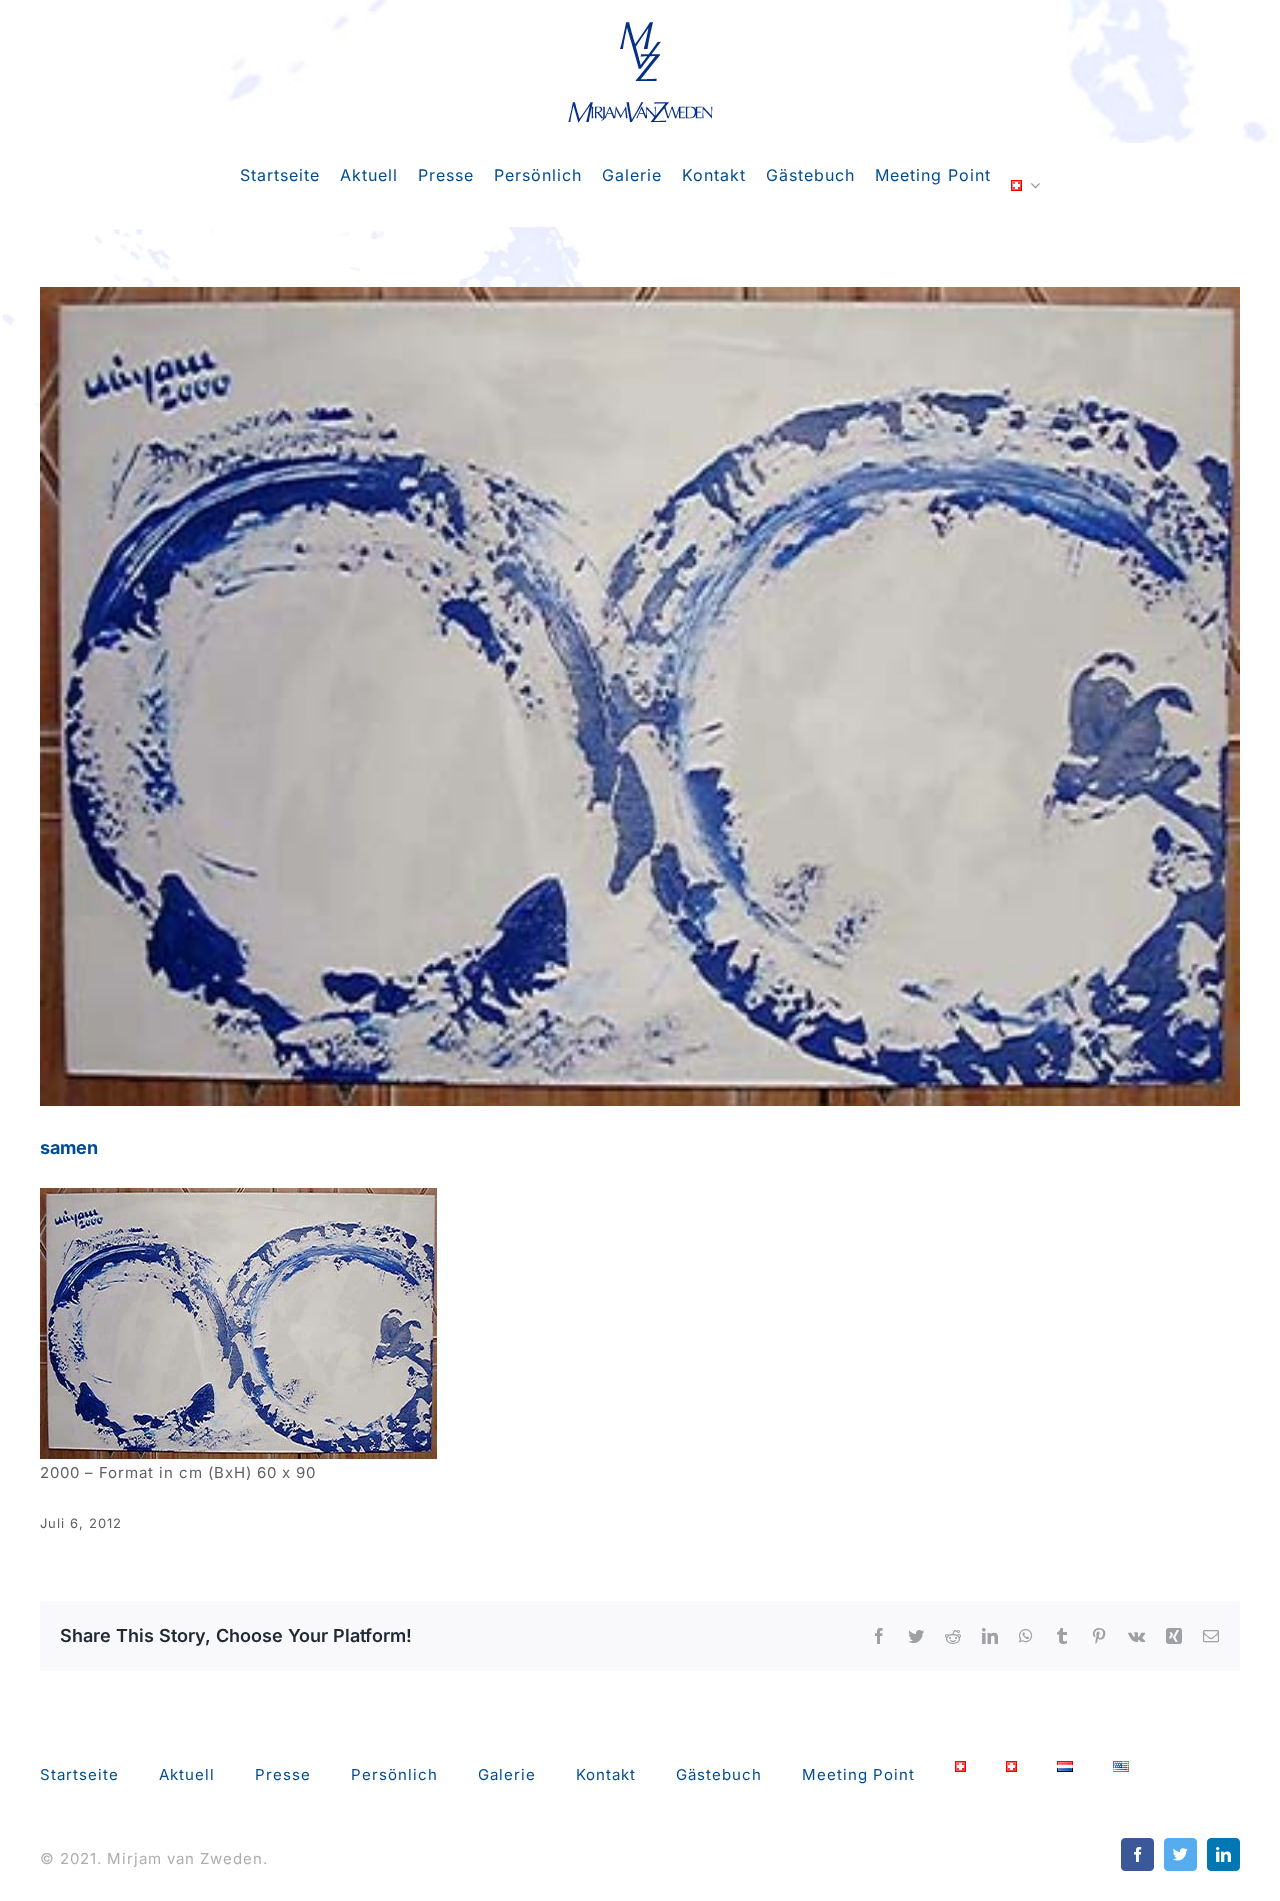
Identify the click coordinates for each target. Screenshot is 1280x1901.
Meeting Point (858, 1774)
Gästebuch (719, 1774)
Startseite (79, 1774)
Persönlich (394, 1774)
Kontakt (606, 1774)
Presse (283, 1774)
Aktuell (187, 1774)
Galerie (507, 1774)
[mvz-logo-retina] (640, 27)
